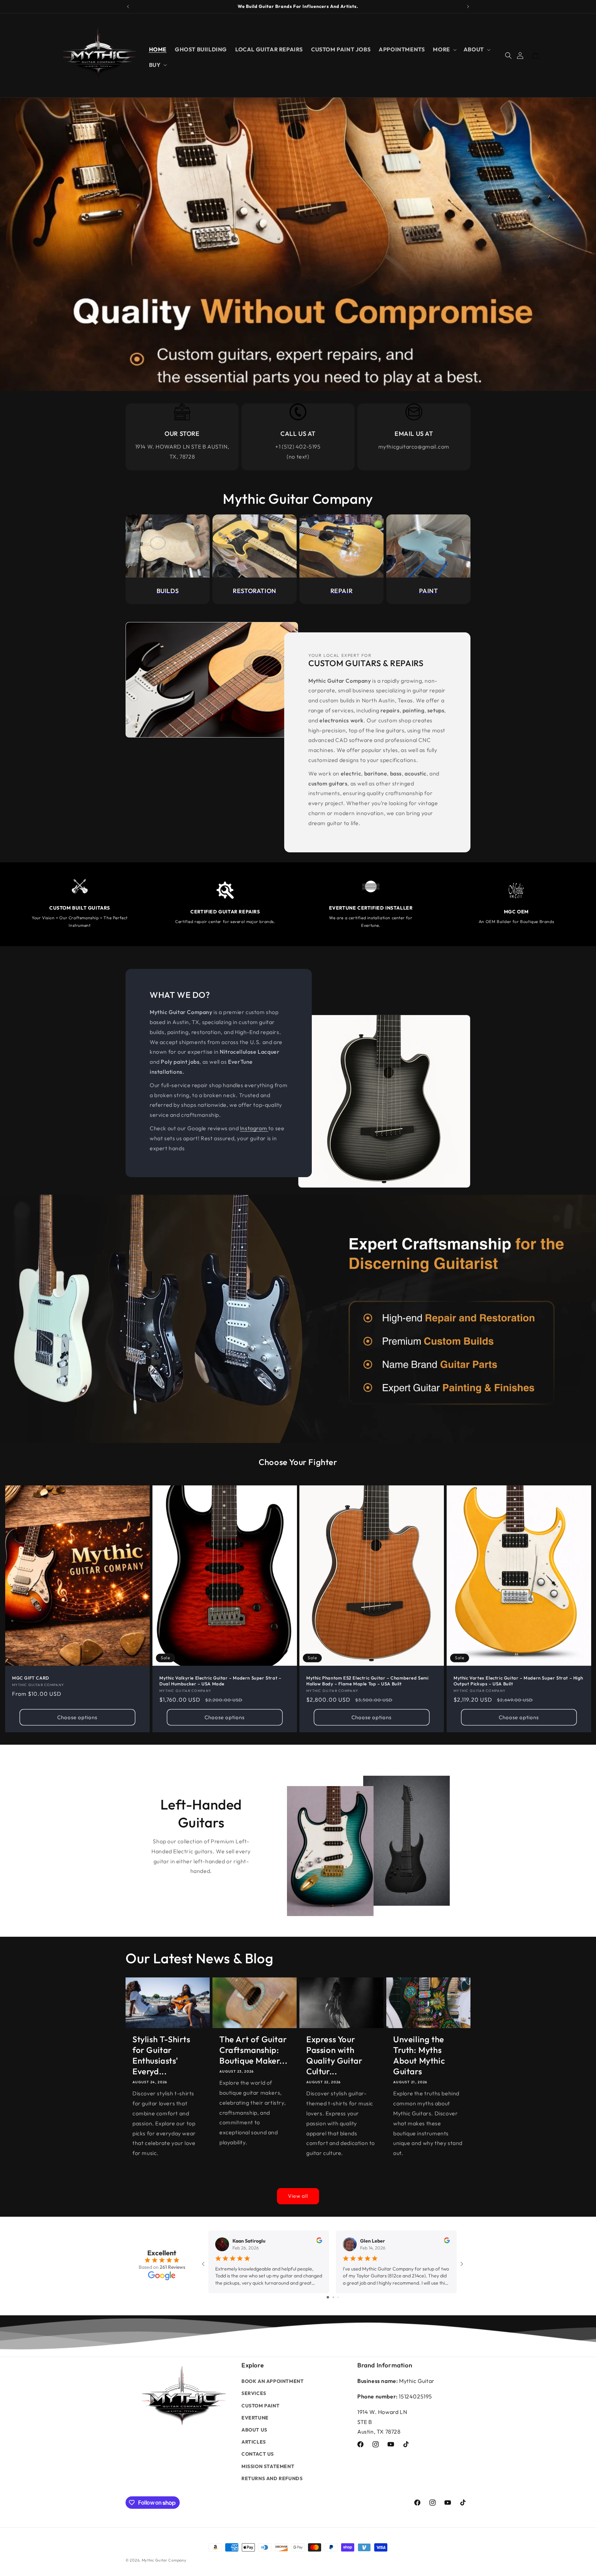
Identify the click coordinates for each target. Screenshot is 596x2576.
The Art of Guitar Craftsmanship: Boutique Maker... (253, 2050)
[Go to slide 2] (333, 2297)
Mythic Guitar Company (164, 2560)
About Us (254, 2430)
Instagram (254, 1128)
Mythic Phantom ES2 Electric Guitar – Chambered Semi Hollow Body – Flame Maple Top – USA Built (367, 1681)
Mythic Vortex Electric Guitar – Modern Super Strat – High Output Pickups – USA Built (518, 1681)
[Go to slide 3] (338, 2297)
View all (298, 2196)
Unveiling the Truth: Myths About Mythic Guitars (419, 2055)
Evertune (255, 2418)
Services (254, 2393)
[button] (444, 49)
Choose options (77, 1717)
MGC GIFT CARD (31, 1678)
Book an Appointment (272, 2381)
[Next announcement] (468, 7)
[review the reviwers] (319, 2242)
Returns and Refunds (272, 2478)
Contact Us (258, 2454)
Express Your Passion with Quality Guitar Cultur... (334, 2055)
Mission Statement (268, 2466)
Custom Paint (260, 2406)
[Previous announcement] (128, 7)
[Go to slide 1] (328, 2297)
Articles (254, 2442)
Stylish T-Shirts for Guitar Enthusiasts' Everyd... (161, 2055)
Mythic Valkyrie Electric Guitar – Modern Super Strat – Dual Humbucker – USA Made (220, 1681)
